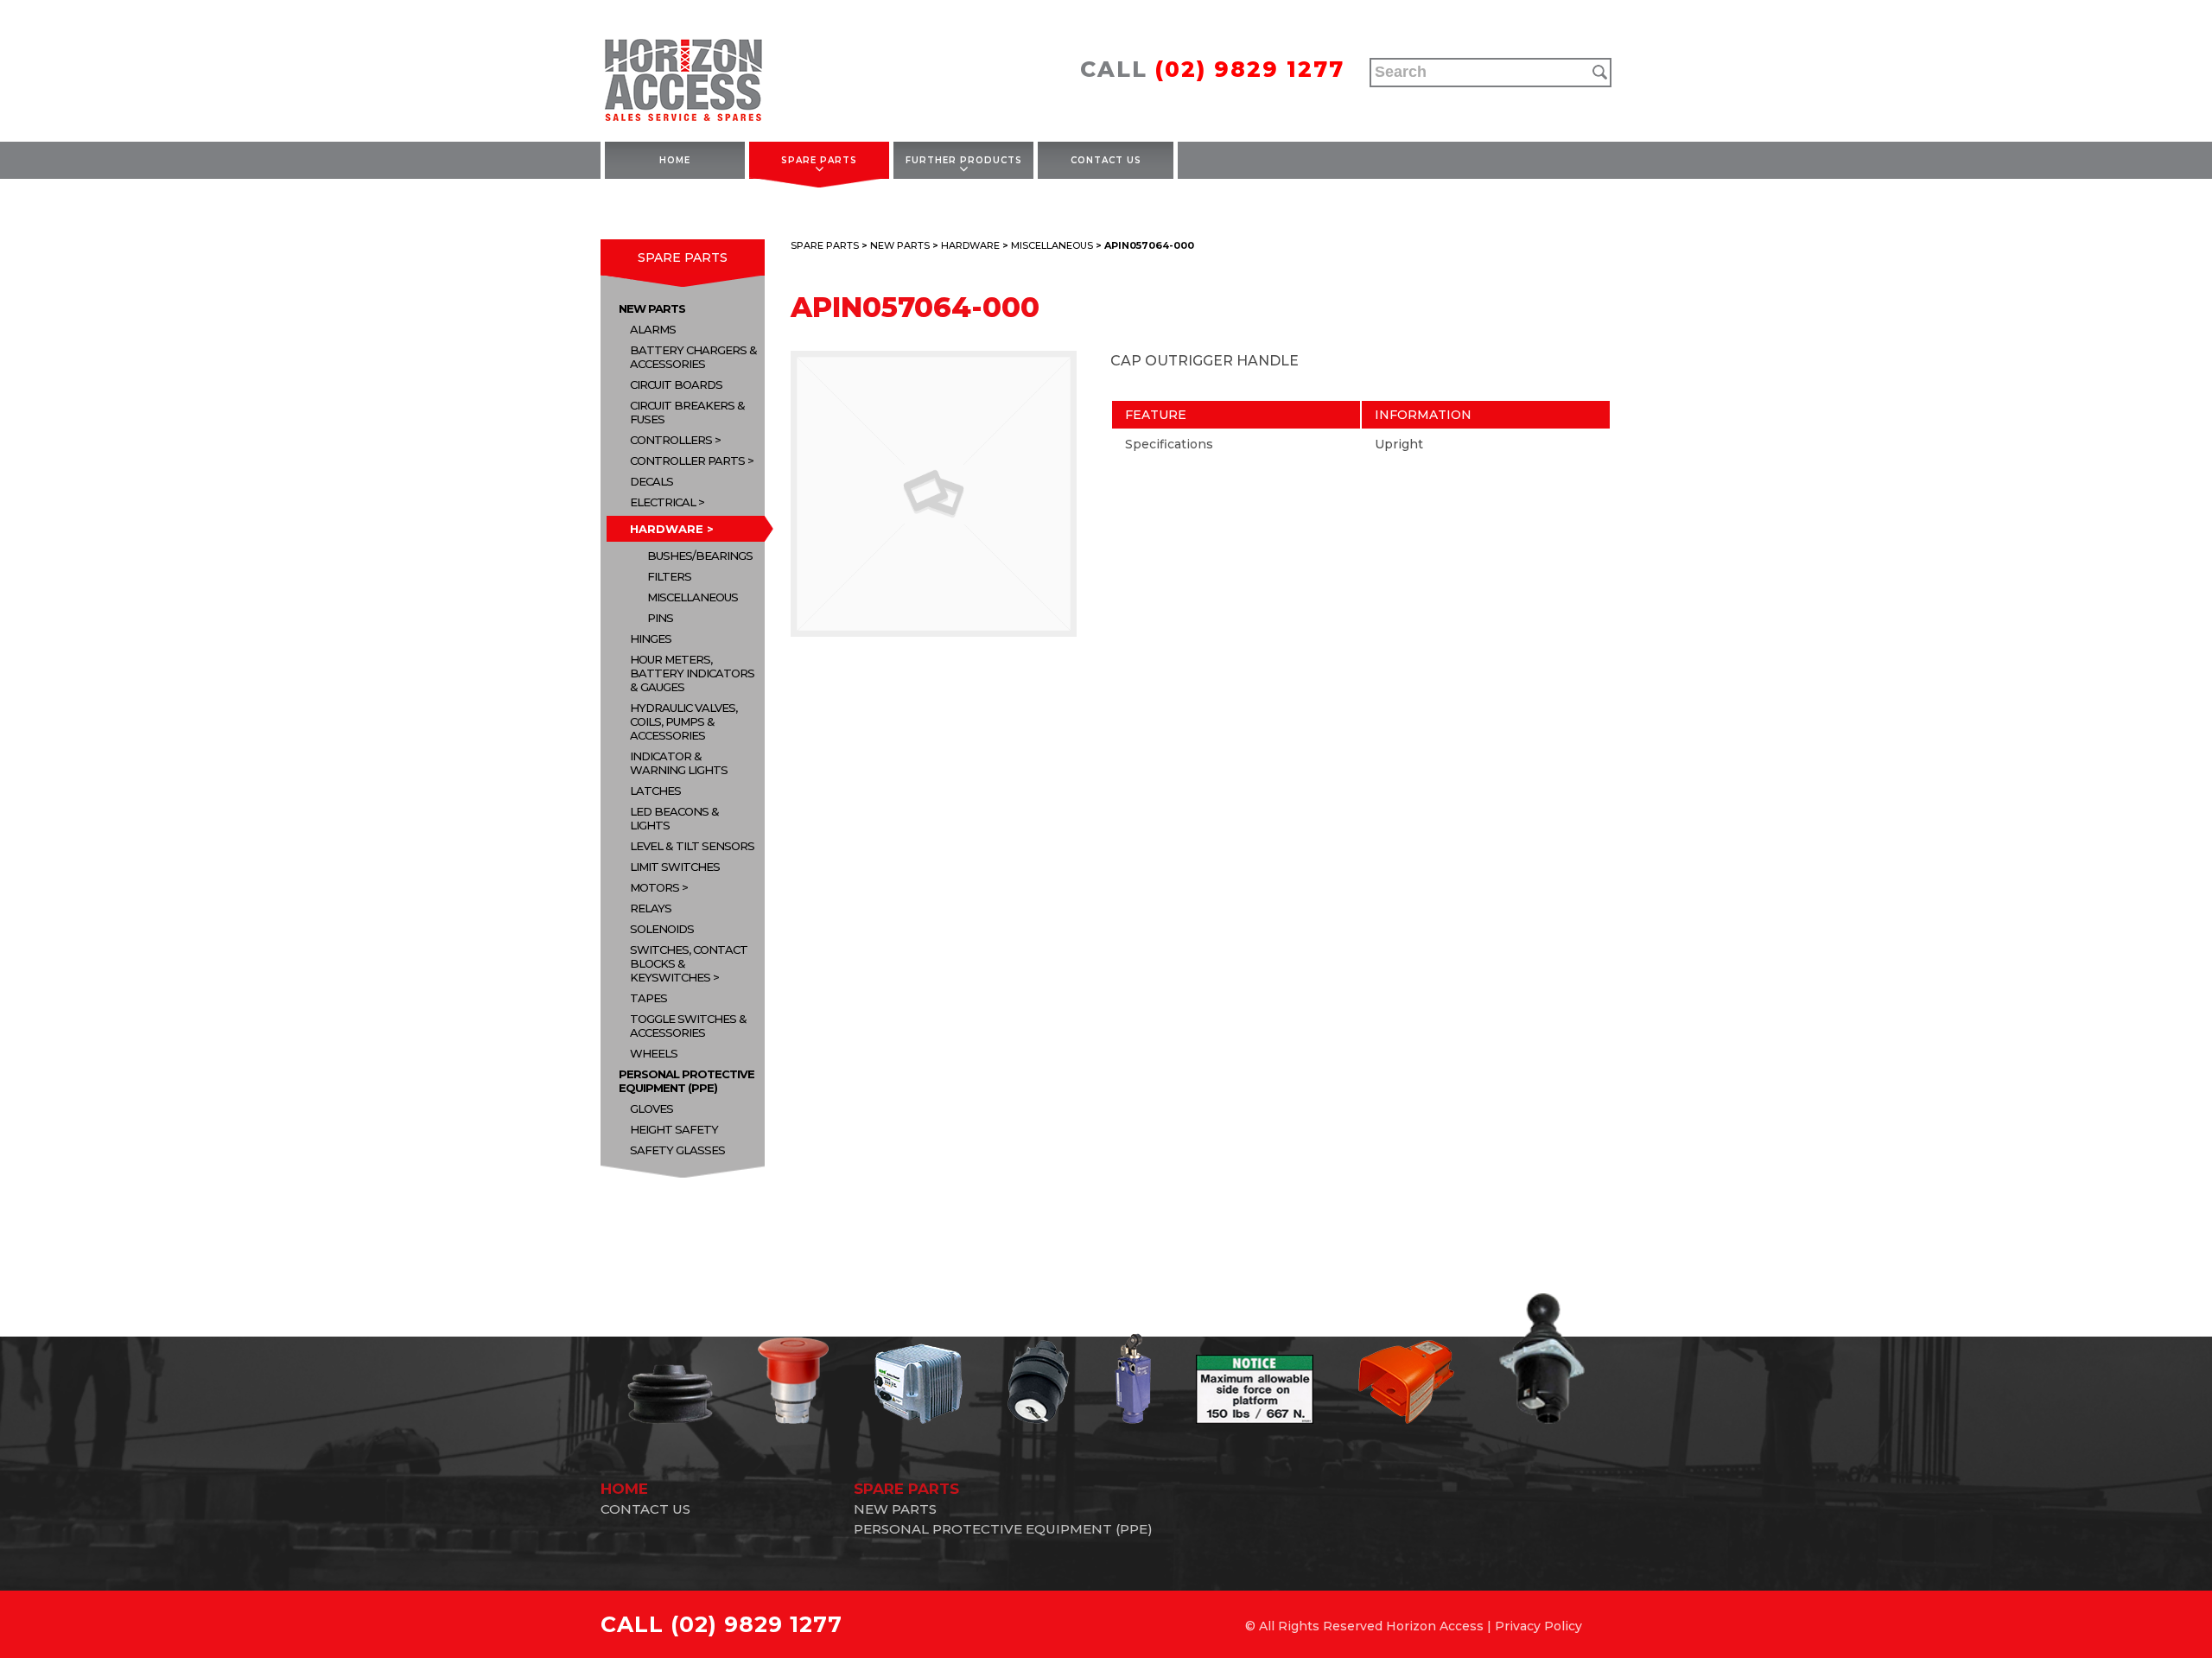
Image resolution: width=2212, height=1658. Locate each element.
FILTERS (669, 576)
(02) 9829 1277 (1250, 69)
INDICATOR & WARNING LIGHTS (679, 763)
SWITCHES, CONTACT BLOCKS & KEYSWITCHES (689, 963)
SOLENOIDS (662, 929)
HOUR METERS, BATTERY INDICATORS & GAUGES (692, 673)
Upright (1399, 444)
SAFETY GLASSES (677, 1150)
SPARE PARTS (819, 160)
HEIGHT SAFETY (674, 1129)
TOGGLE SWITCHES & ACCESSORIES (688, 1026)
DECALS (652, 481)
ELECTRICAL (663, 502)
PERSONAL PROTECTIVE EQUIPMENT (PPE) (686, 1081)
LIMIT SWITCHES (675, 867)
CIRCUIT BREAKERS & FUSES (687, 412)
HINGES (651, 638)
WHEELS (654, 1053)
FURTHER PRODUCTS (964, 160)
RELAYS (651, 908)
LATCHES (655, 791)
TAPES (648, 998)
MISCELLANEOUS (693, 597)
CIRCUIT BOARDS (676, 384)
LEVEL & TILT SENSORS (692, 846)
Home (675, 160)
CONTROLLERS (671, 440)
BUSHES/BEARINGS (700, 556)
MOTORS (655, 887)
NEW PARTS (652, 308)
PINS (660, 618)
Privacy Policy (1538, 1626)
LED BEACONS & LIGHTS (674, 818)
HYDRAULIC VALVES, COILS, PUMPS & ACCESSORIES (683, 721)
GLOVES (652, 1109)
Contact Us (1106, 160)
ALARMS (653, 329)
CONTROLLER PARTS (687, 461)
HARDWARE (667, 529)
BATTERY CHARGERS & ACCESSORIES (693, 357)
